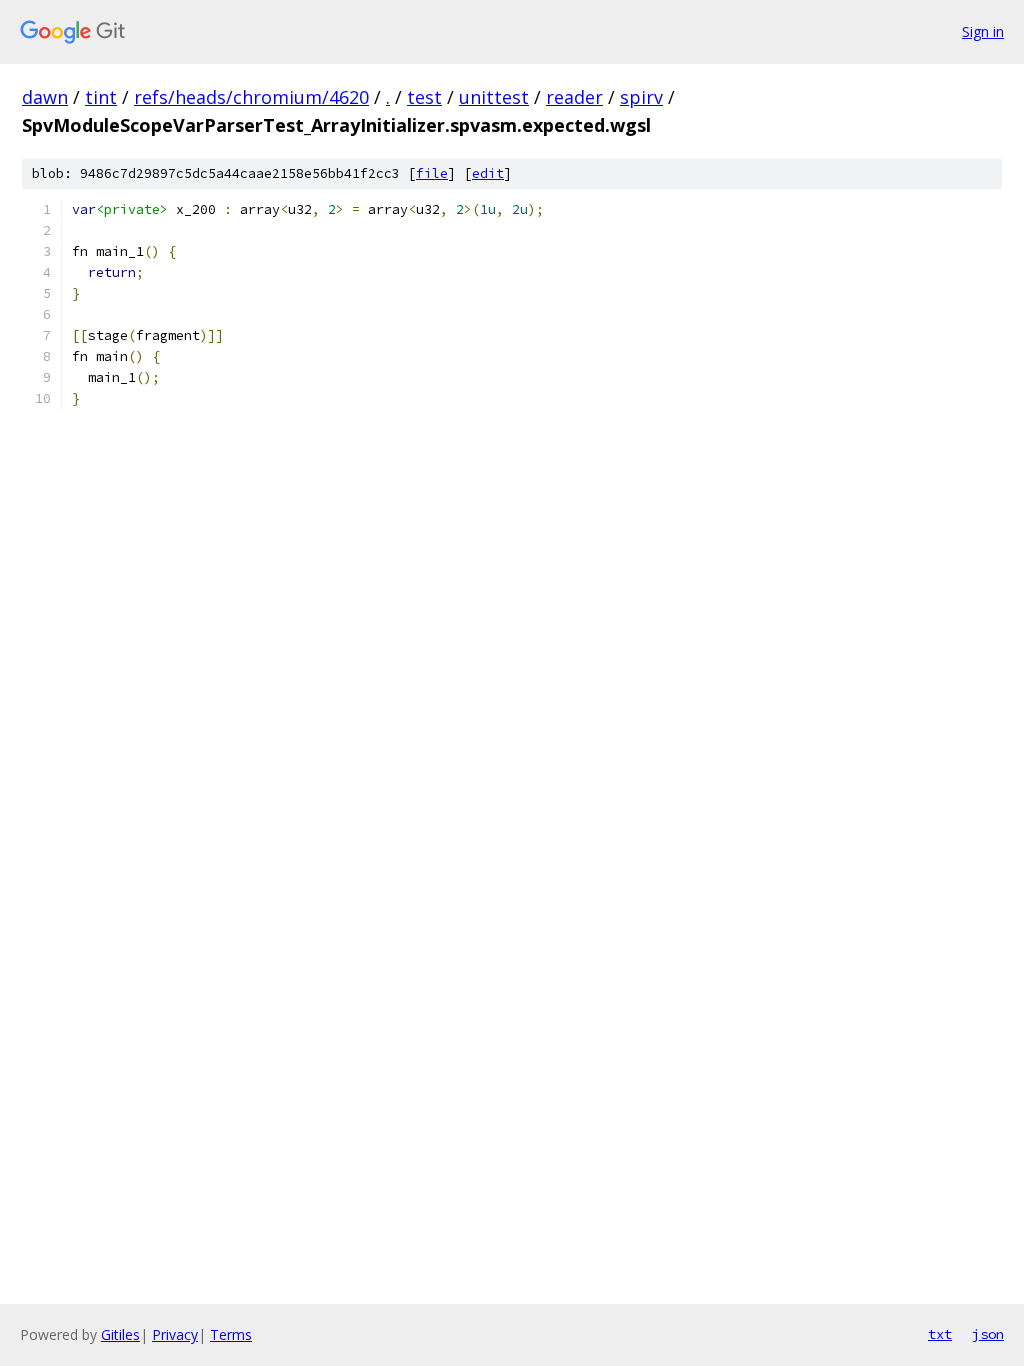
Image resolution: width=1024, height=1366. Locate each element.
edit (488, 173)
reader (574, 97)
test (424, 97)
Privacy (175, 1334)
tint (101, 97)
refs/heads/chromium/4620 (251, 97)
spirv (641, 97)
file (432, 173)
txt (940, 1334)
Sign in (983, 31)
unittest (494, 97)
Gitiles (120, 1334)
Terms (231, 1334)
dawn (45, 97)
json (988, 1334)
